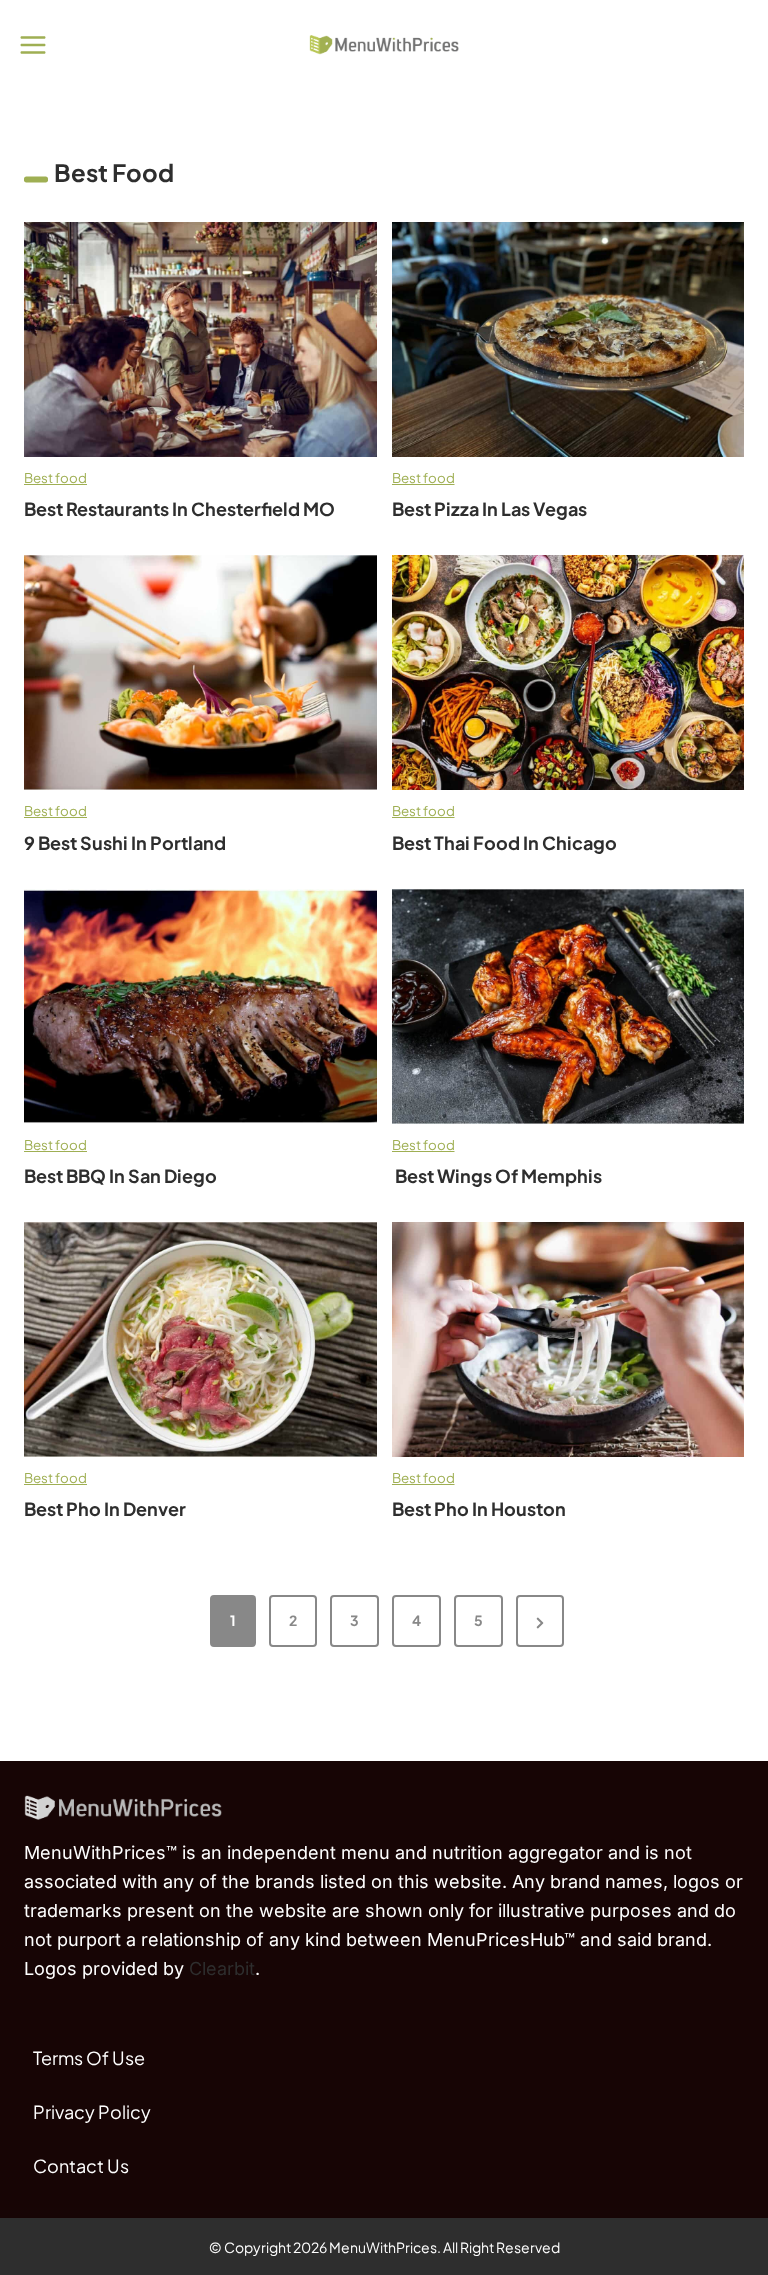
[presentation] (200, 339)
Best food (55, 477)
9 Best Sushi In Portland (125, 843)
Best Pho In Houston (479, 1509)
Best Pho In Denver (105, 1509)
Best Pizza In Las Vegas (489, 509)
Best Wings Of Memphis (497, 1176)
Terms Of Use (89, 2057)
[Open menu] (33, 44)
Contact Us (81, 2165)
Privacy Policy (92, 2111)
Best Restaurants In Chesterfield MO (179, 509)
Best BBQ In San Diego (120, 1176)
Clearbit (222, 1968)
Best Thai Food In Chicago (506, 843)
